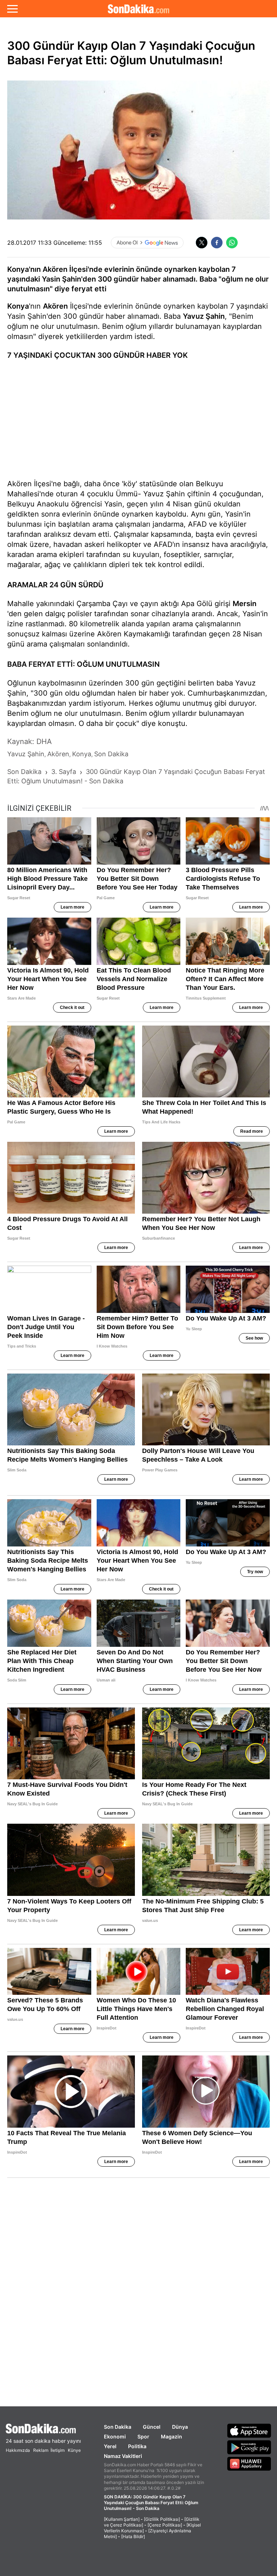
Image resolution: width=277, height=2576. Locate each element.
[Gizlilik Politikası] (162, 2519)
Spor (143, 2436)
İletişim (58, 2450)
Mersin (245, 604)
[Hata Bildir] (133, 2536)
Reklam (41, 2450)
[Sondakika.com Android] (249, 2447)
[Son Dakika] (138, 9)
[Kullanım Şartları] (122, 2519)
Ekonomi (115, 2436)
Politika (137, 2446)
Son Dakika (118, 2427)
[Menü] (12, 9)
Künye (74, 2450)
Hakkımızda (18, 2450)
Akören (55, 306)
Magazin (172, 2436)
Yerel (110, 2446)
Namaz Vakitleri (123, 2456)
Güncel (152, 2427)
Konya (18, 306)
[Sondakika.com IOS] (249, 2431)
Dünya (180, 2427)
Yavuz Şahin (204, 316)
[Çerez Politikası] (165, 2525)
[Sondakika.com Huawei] (249, 2464)
